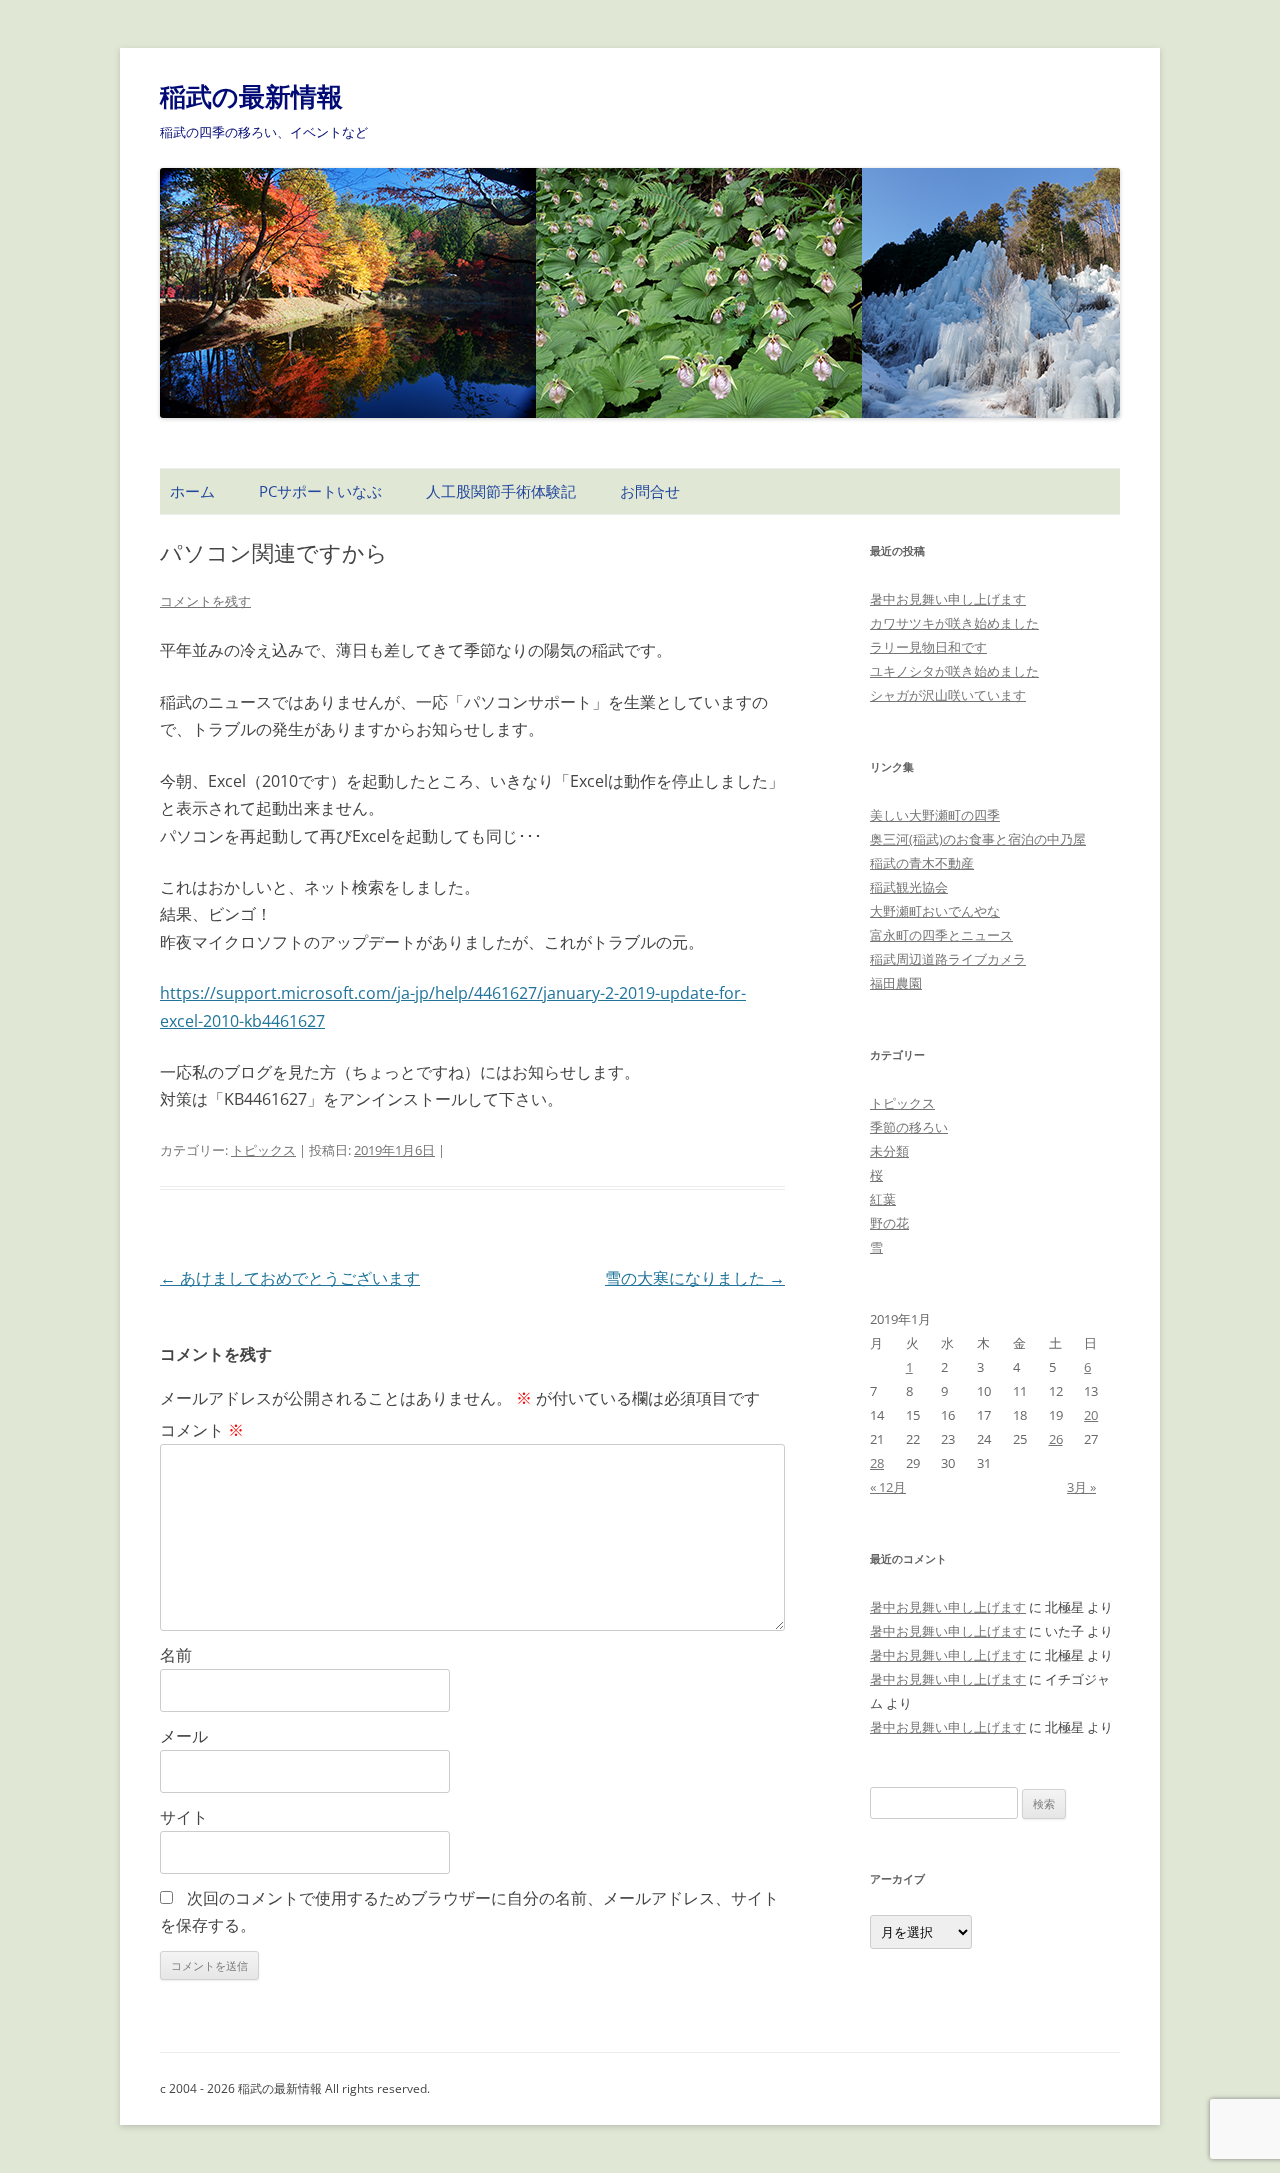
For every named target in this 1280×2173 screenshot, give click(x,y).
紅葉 (883, 1199)
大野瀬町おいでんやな (935, 911)
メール (184, 1736)
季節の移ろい (909, 1127)
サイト (184, 1817)
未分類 (889, 1151)
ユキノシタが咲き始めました (954, 671)
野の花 (889, 1223)
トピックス (263, 1150)
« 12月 (888, 1487)
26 (1056, 1439)
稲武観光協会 (909, 887)
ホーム (192, 491)
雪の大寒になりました (695, 1278)
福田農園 (896, 983)
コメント (202, 1430)
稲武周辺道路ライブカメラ (948, 959)
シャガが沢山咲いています (948, 695)
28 (877, 1463)
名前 (176, 1655)
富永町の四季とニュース (941, 935)
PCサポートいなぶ (320, 491)
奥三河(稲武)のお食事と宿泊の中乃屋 (978, 839)
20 (1091, 1415)
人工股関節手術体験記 (501, 491)
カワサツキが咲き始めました (954, 623)
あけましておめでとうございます (290, 1278)
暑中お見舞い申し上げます (948, 599)
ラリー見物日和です (928, 647)
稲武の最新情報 (251, 96)
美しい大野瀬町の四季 (935, 815)
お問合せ (650, 491)
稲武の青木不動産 (922, 863)
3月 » (1081, 1487)
